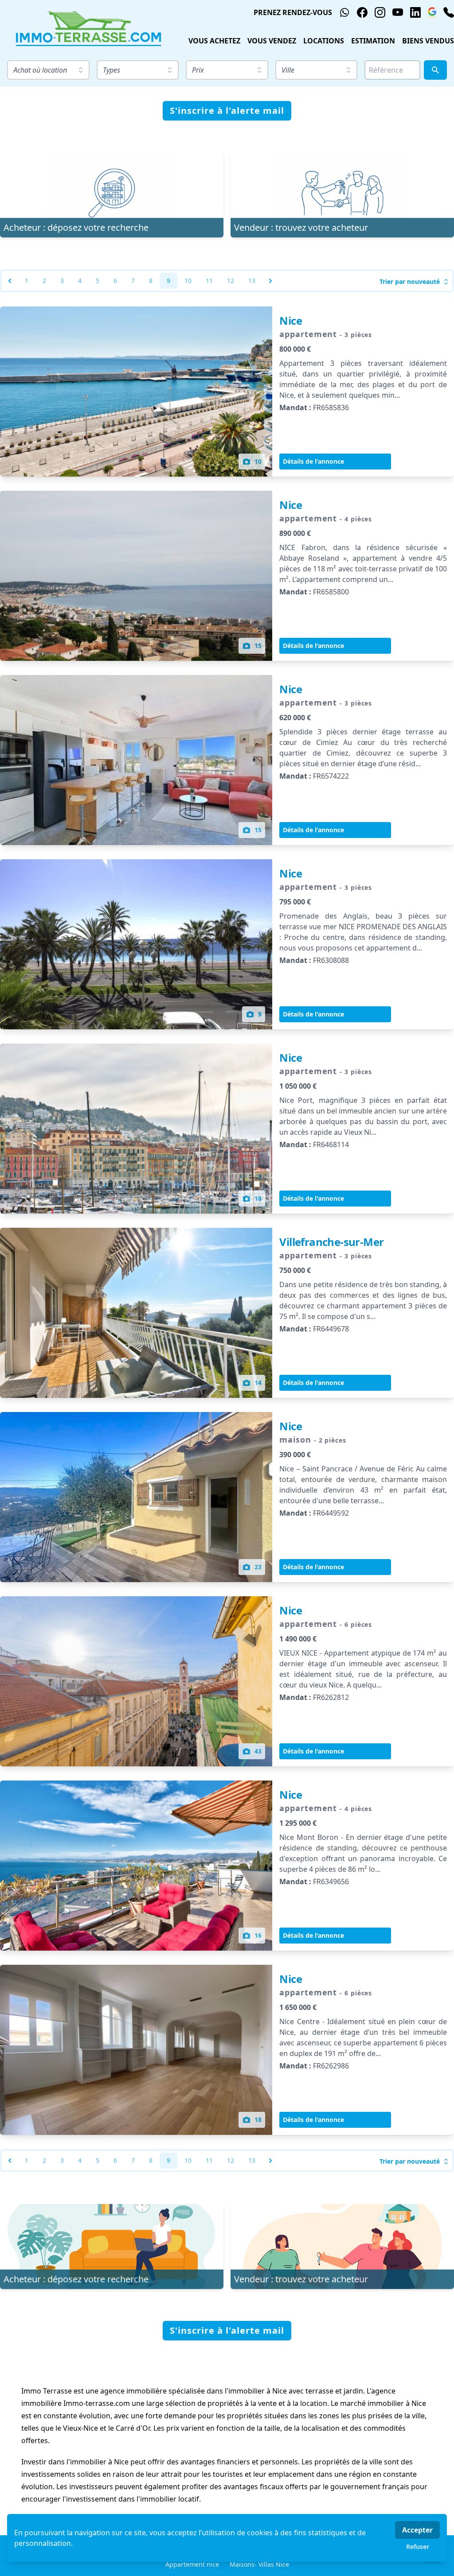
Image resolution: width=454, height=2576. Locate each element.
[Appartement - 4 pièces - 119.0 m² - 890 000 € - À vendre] (136, 576)
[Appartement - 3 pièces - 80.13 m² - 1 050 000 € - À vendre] (136, 1129)
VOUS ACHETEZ (214, 41)
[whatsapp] (344, 12)
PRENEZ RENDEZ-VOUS (293, 12)
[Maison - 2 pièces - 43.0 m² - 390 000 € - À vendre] (136, 1497)
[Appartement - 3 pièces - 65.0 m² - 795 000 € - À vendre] (136, 944)
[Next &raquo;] (270, 281)
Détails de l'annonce (313, 461)
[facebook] (362, 12)
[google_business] (432, 12)
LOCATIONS (324, 41)
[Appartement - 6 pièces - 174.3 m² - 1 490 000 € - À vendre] (136, 1681)
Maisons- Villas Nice (259, 2564)
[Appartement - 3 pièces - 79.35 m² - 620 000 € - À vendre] (136, 760)
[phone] (449, 12)
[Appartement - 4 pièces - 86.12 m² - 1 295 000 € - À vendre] (136, 1866)
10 (188, 281)
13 (252, 281)
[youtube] (398, 12)
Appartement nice (192, 2564)
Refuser (418, 2547)
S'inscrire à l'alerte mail (227, 111)
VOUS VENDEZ (272, 41)
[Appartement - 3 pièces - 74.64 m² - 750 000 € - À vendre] (136, 1313)
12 (231, 281)
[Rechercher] (435, 70)
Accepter (417, 2530)
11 (209, 281)
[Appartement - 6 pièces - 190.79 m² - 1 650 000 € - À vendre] (136, 2050)
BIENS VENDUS (428, 41)
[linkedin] (415, 12)
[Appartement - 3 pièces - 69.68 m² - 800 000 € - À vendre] (136, 392)
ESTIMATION (373, 41)
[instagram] (380, 12)
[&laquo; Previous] (10, 281)
